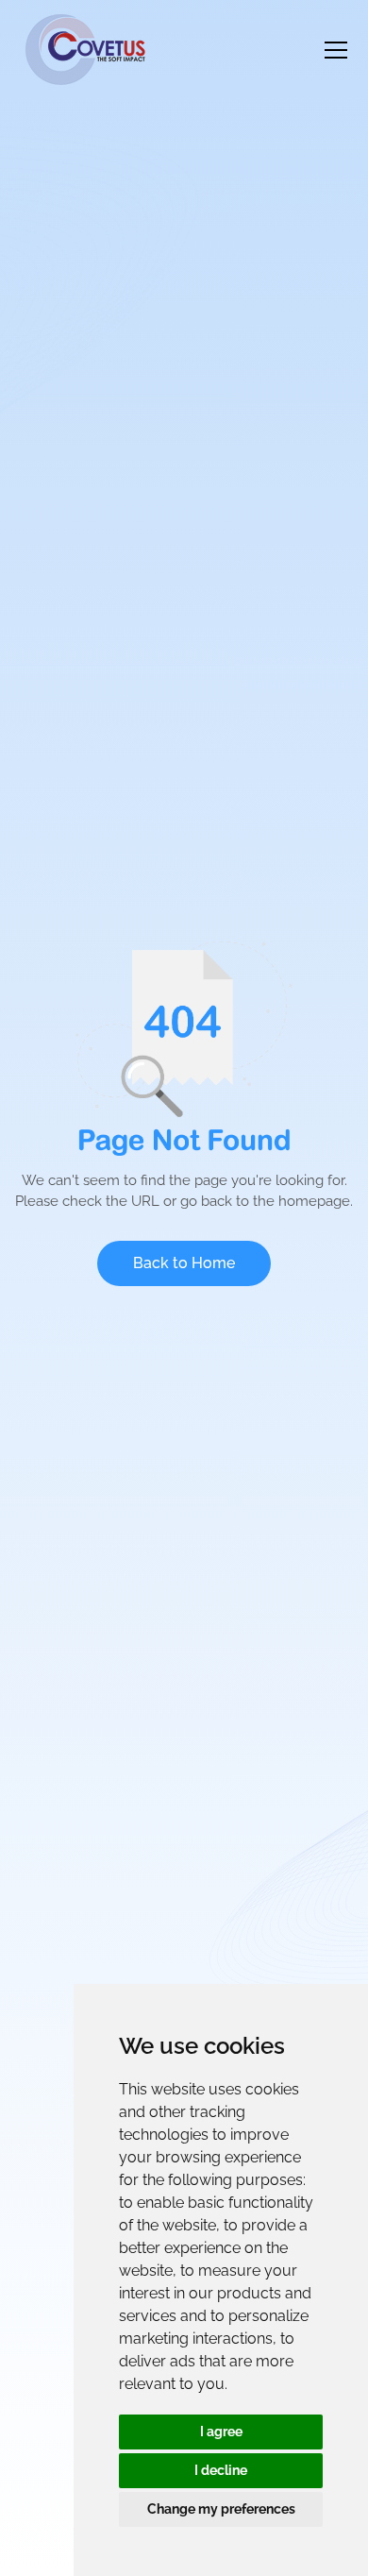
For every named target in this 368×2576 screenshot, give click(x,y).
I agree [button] (221, 2432)
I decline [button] (221, 2470)
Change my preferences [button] (221, 2509)
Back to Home (184, 1263)
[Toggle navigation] (336, 50)
